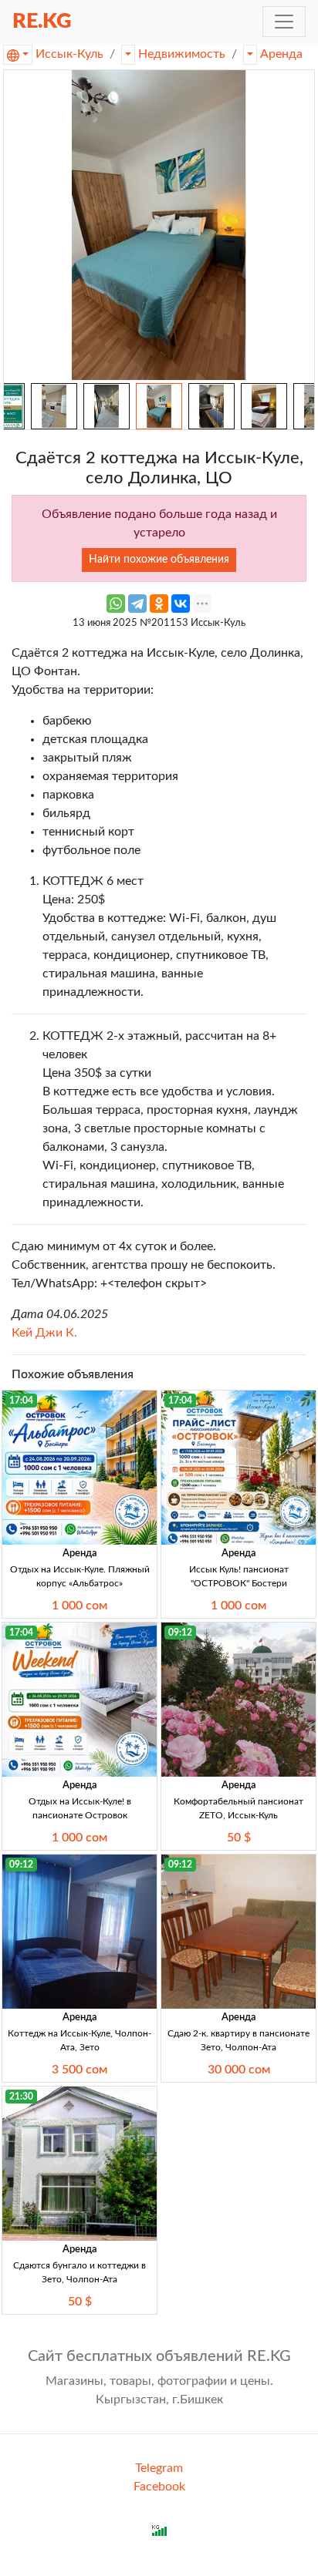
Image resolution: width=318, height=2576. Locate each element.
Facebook (159, 2487)
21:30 (21, 2097)
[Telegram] (137, 604)
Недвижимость (182, 54)
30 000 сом (239, 2070)
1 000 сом (79, 1606)
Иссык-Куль (69, 54)
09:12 (180, 1633)
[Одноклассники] (159, 604)
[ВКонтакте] (181, 604)
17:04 (21, 1401)
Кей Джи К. (44, 1333)
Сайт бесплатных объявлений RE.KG (159, 2356)
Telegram (159, 2468)
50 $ (239, 1838)
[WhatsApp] (116, 604)
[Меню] (284, 22)
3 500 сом (79, 2070)
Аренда (281, 54)
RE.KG (42, 21)
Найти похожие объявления (159, 560)
